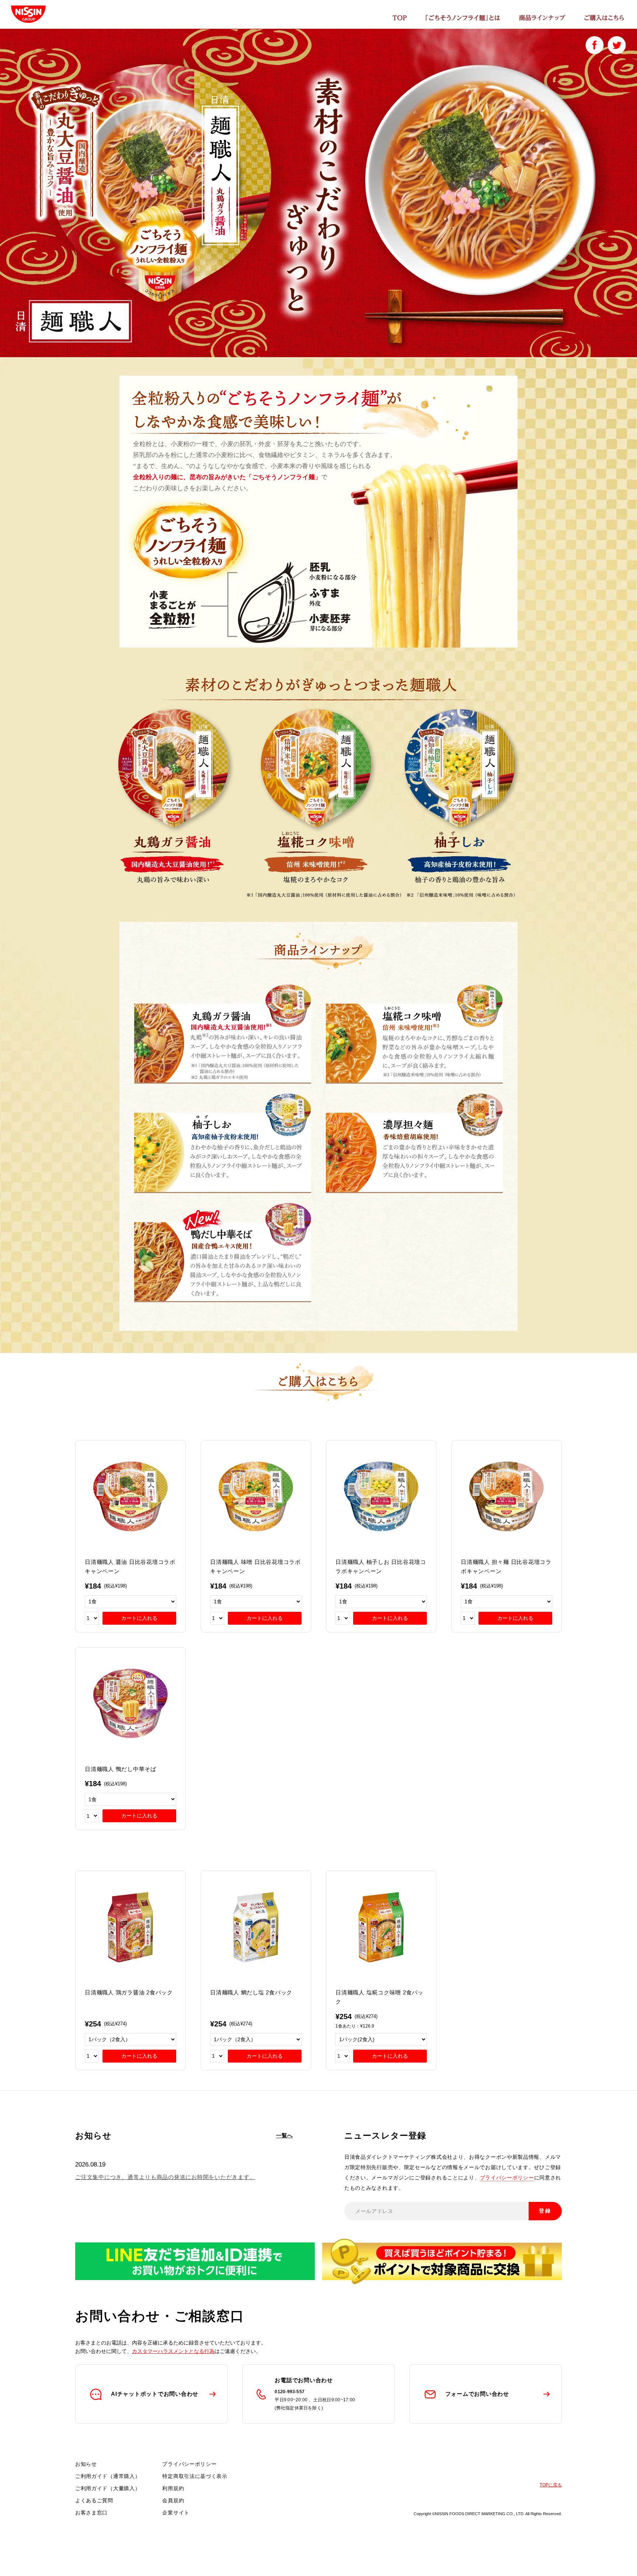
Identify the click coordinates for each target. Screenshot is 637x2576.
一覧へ (284, 2135)
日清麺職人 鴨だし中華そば (121, 1769)
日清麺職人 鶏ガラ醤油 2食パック (129, 1992)
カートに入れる (139, 1618)
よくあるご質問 (94, 2500)
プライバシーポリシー (507, 2178)
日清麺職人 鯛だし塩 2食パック (251, 1992)
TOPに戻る (551, 2485)
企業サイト (176, 2513)
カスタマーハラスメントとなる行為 (173, 2351)
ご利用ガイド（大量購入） (108, 2488)
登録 (545, 2211)
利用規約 (173, 2488)
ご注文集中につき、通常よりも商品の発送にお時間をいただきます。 (165, 2177)
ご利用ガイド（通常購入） (108, 2476)
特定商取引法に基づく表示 (195, 2476)
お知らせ (86, 2464)
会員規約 (173, 2500)
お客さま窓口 (91, 2513)
